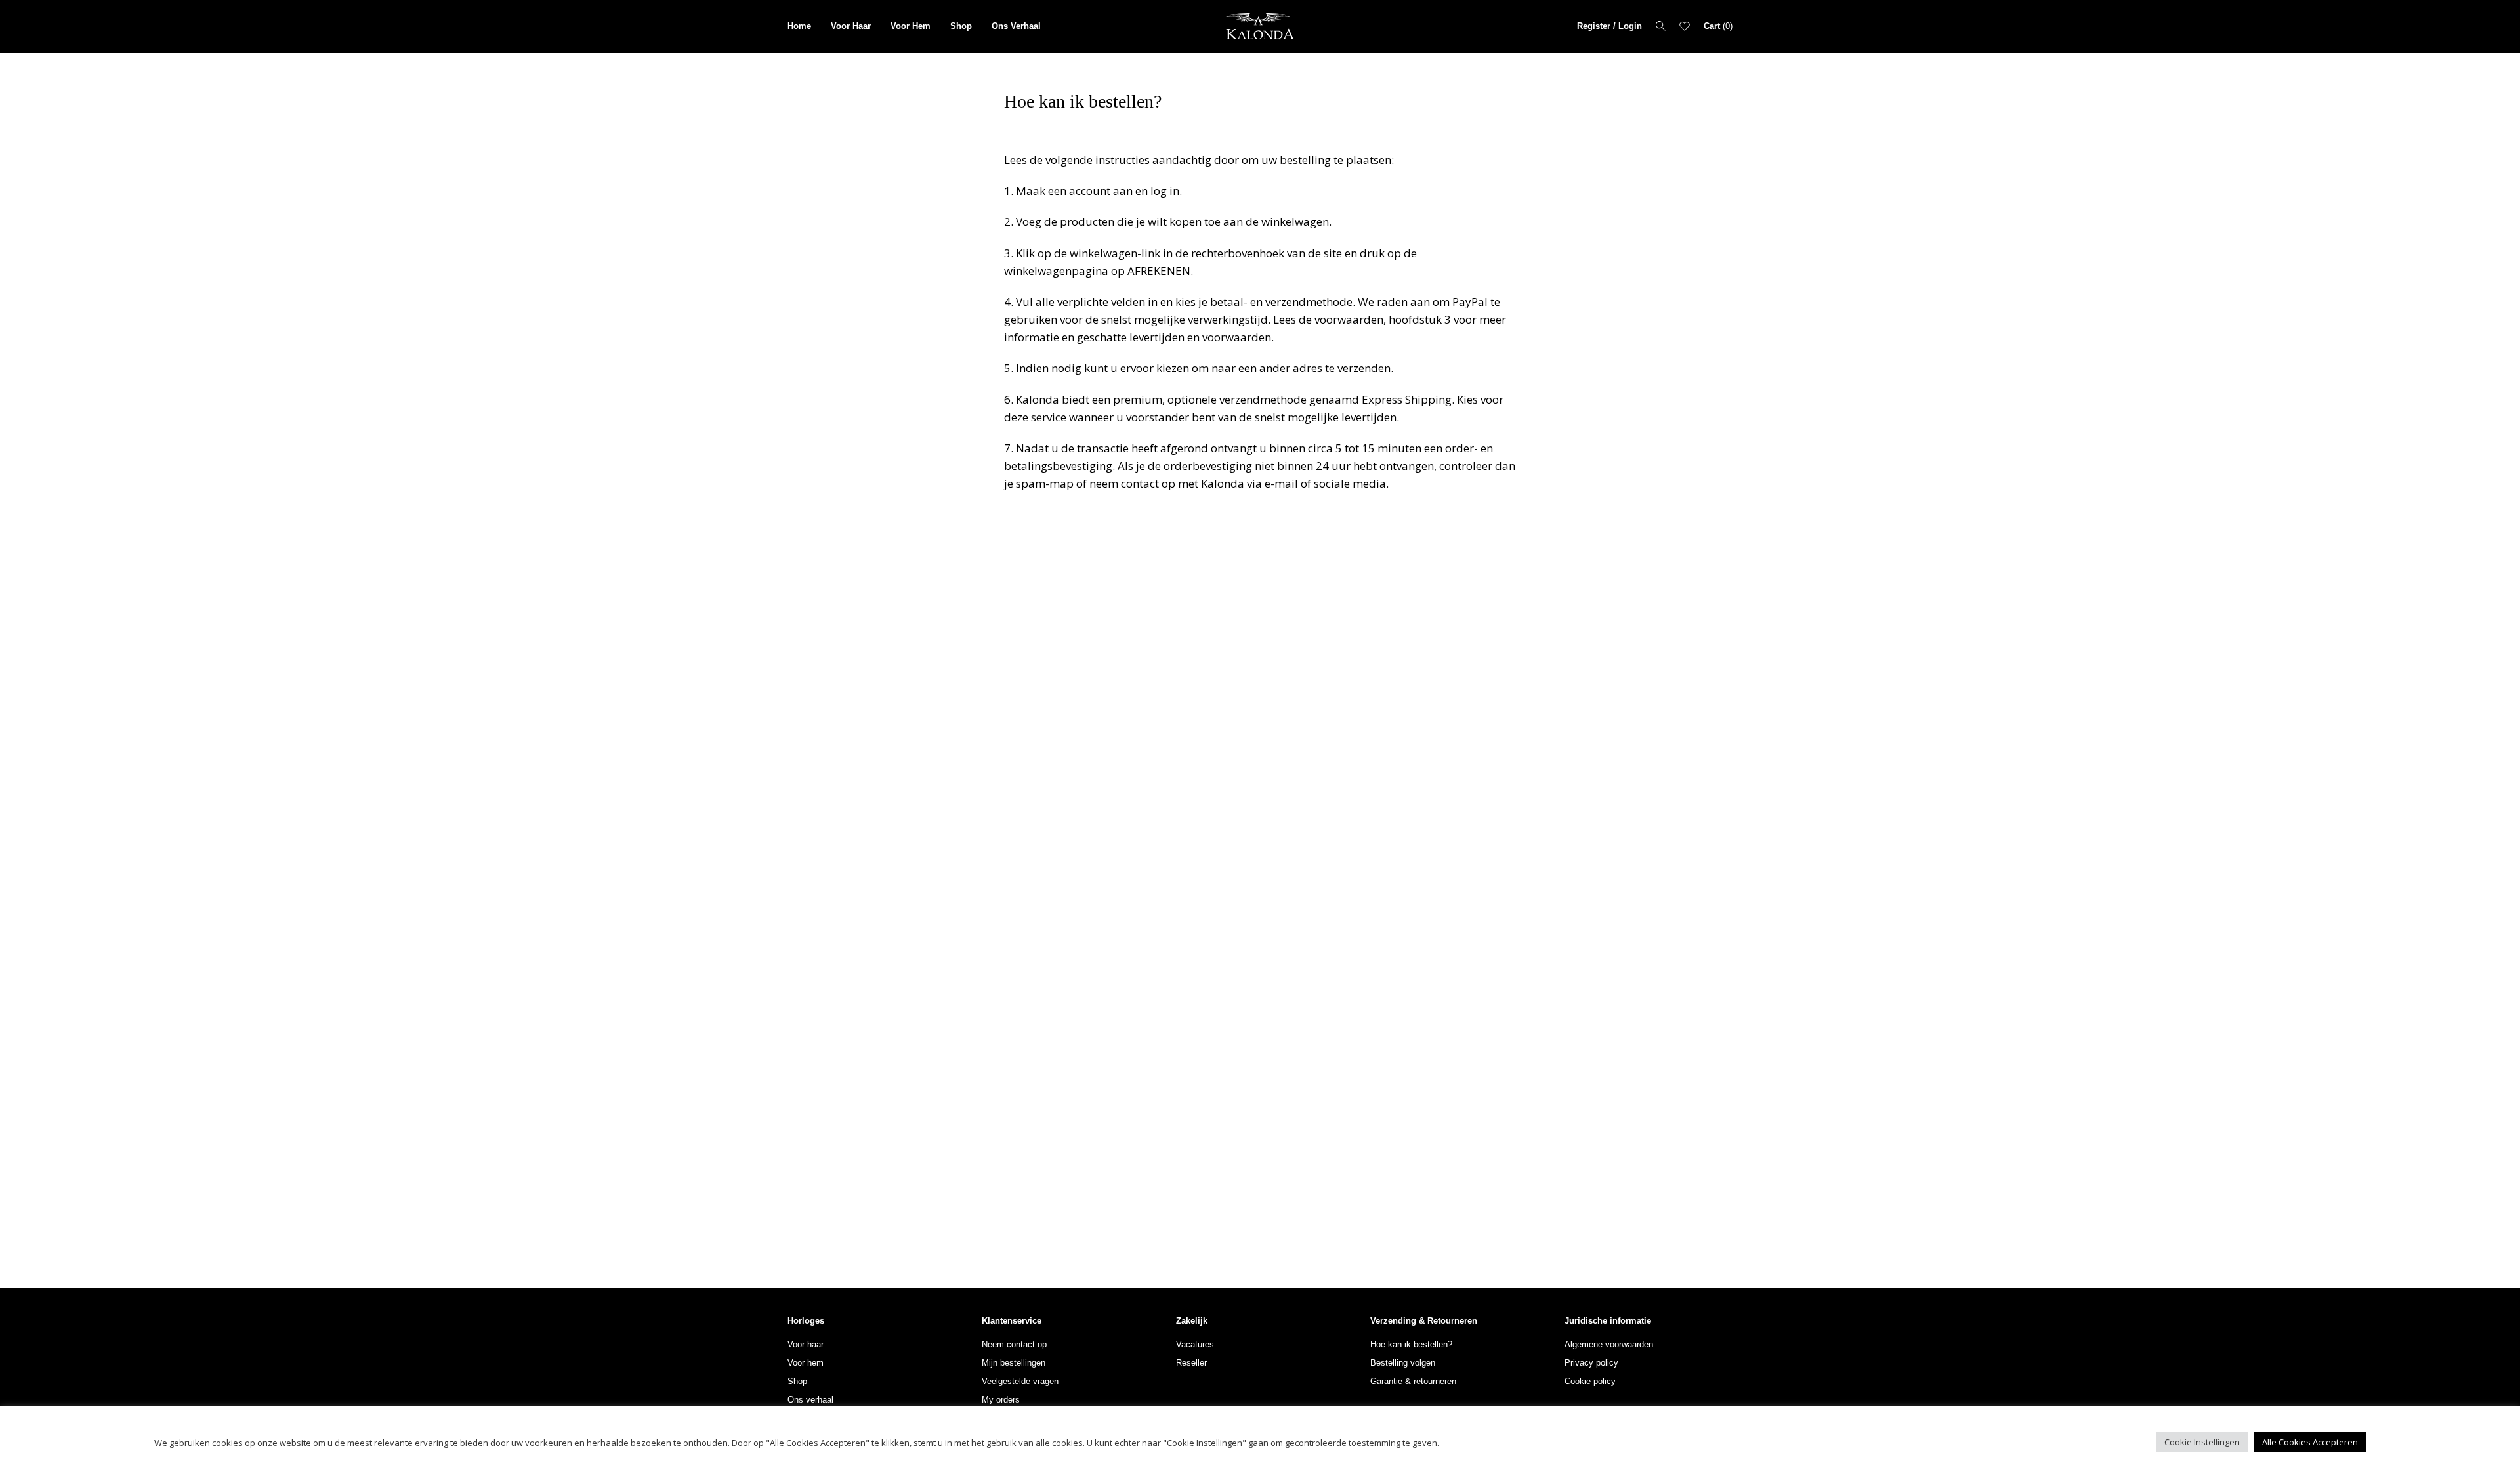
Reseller (1191, 1363)
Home (799, 26)
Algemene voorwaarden (1609, 1344)
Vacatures (1195, 1344)
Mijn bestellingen (1014, 1363)
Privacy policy (1591, 1363)
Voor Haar (851, 26)
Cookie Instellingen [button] (2202, 1442)
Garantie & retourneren (1413, 1381)
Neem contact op (1014, 1344)
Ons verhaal (810, 1400)
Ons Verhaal (1016, 26)
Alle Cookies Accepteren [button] (2310, 1442)
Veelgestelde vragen (1020, 1381)
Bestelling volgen (1403, 1363)
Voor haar (806, 1344)
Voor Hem (911, 26)
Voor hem (806, 1363)
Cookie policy (1590, 1381)
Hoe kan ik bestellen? (1411, 1344)
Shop (961, 26)
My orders (1001, 1400)
